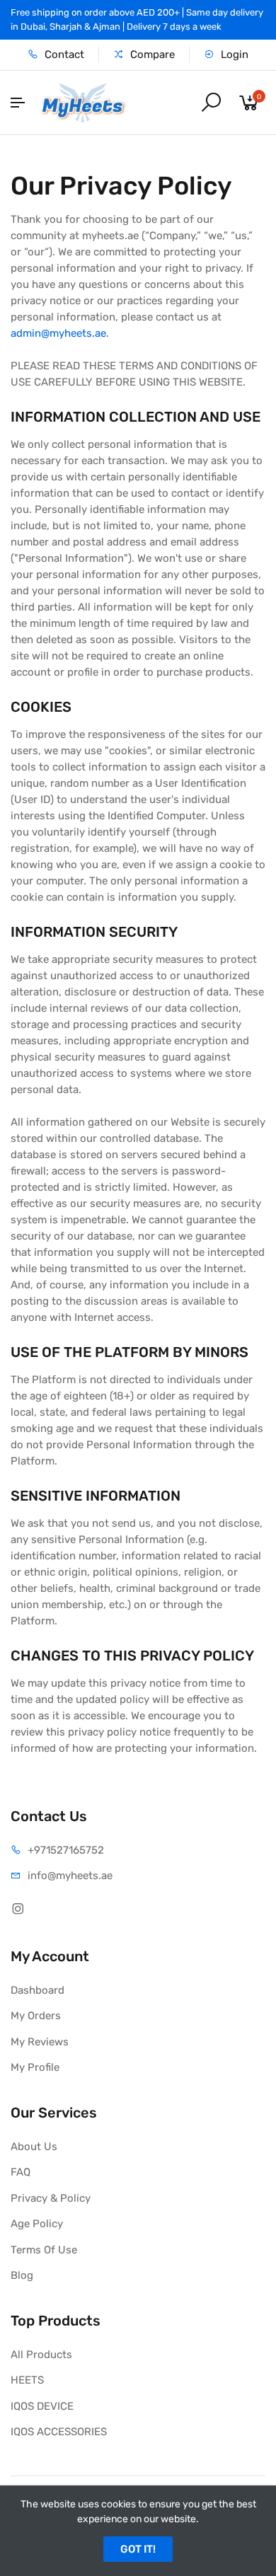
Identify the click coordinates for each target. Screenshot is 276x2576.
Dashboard (38, 1990)
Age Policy (37, 2224)
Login (233, 54)
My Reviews (40, 2042)
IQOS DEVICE (42, 2406)
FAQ (21, 2172)
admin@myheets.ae (58, 333)
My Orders (36, 2016)
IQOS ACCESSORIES (59, 2432)
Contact (63, 54)
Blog (22, 2275)
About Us (34, 2147)
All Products (41, 2355)
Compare (151, 54)
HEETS (27, 2380)
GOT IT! (138, 2549)
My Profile (35, 2067)
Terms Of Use (44, 2250)
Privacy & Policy (51, 2198)
